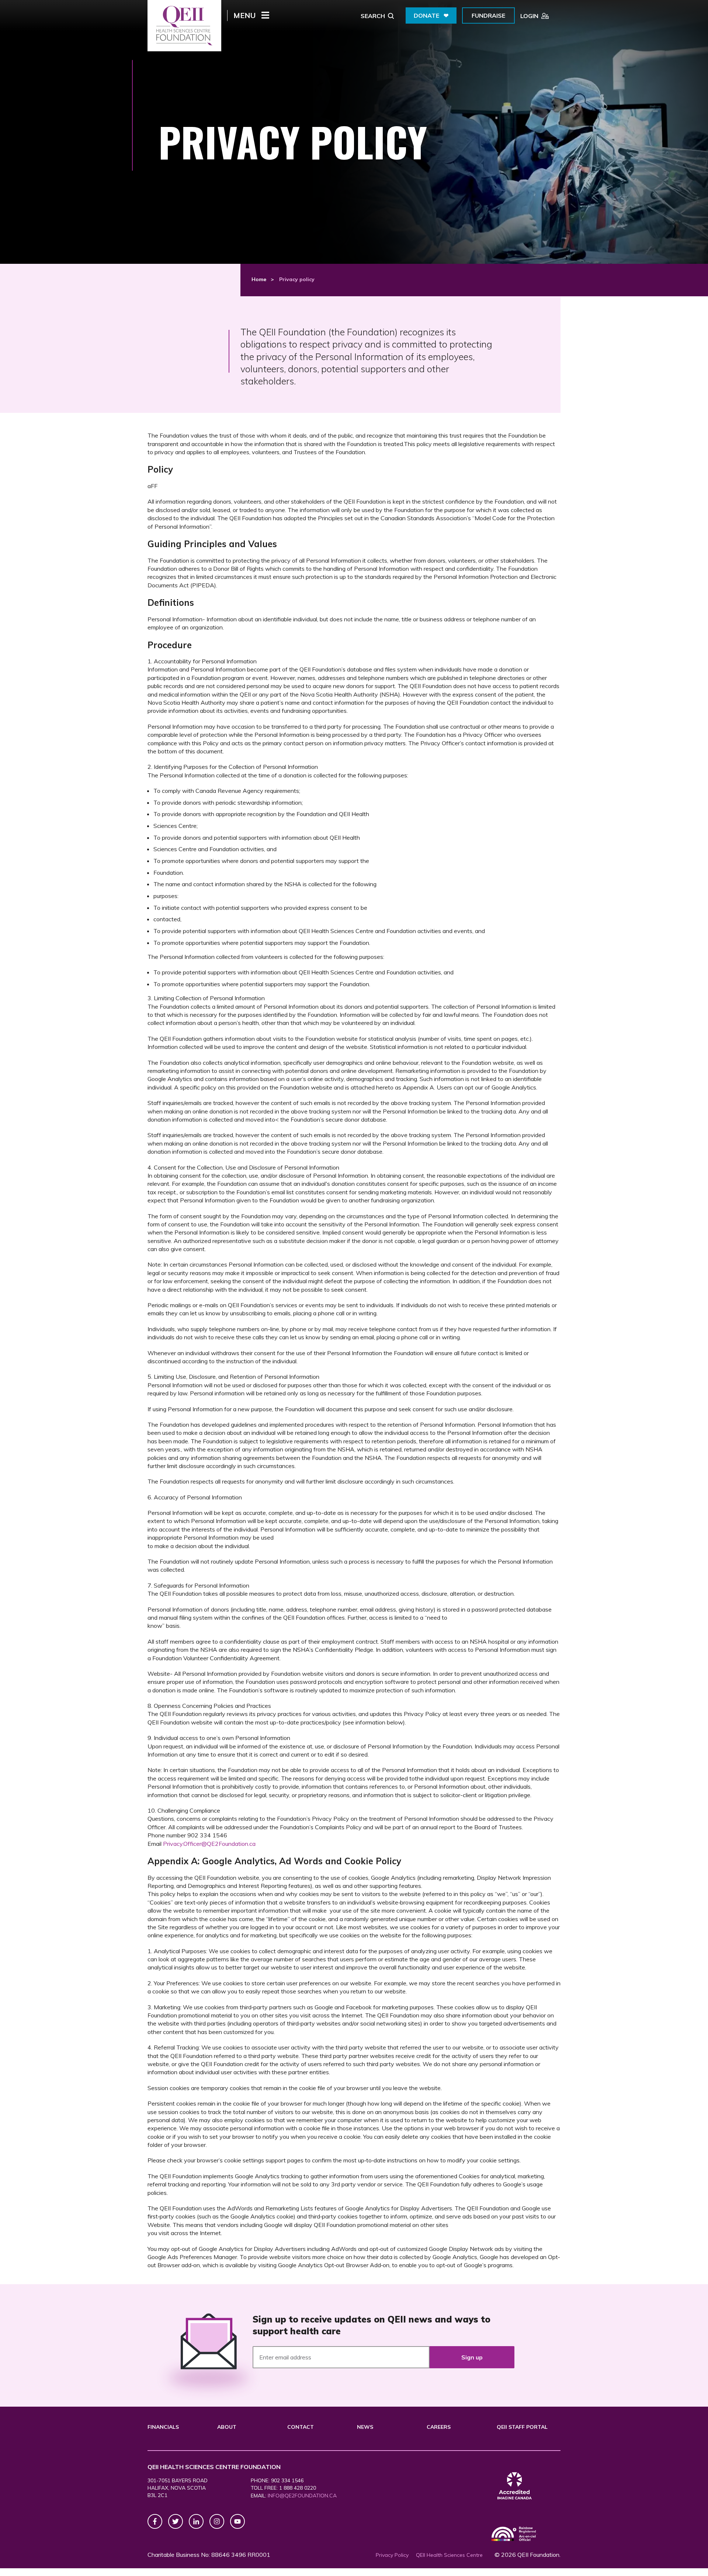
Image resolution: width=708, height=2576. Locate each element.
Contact (301, 2427)
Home (259, 279)
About (227, 2427)
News (365, 2427)
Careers (439, 2427)
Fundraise (488, 15)
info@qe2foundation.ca (302, 2496)
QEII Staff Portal (522, 2427)
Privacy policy (297, 279)
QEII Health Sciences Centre (449, 2555)
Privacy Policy (392, 2555)
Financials (163, 2427)
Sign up (472, 2357)
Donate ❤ (431, 15)
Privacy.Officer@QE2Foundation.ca (209, 1844)
